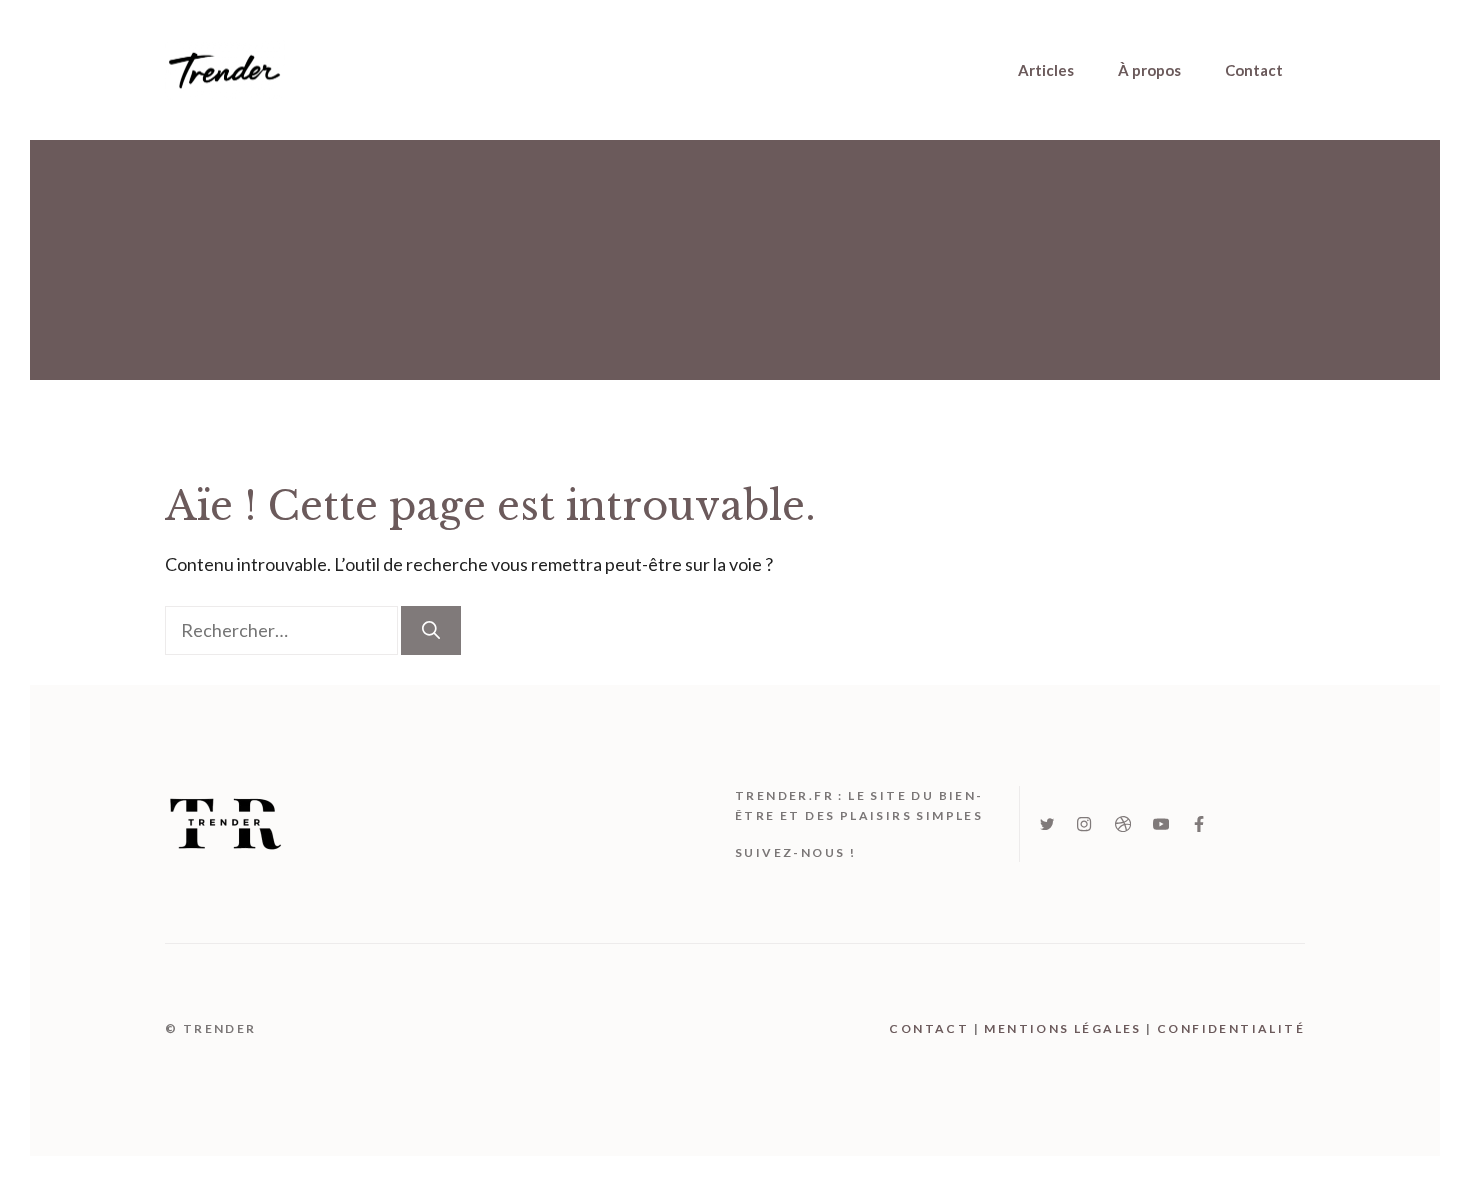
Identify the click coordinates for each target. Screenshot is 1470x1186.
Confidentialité (1231, 1028)
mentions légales (1062, 1028)
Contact (1254, 70)
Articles (1046, 70)
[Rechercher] (431, 630)
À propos (1149, 70)
